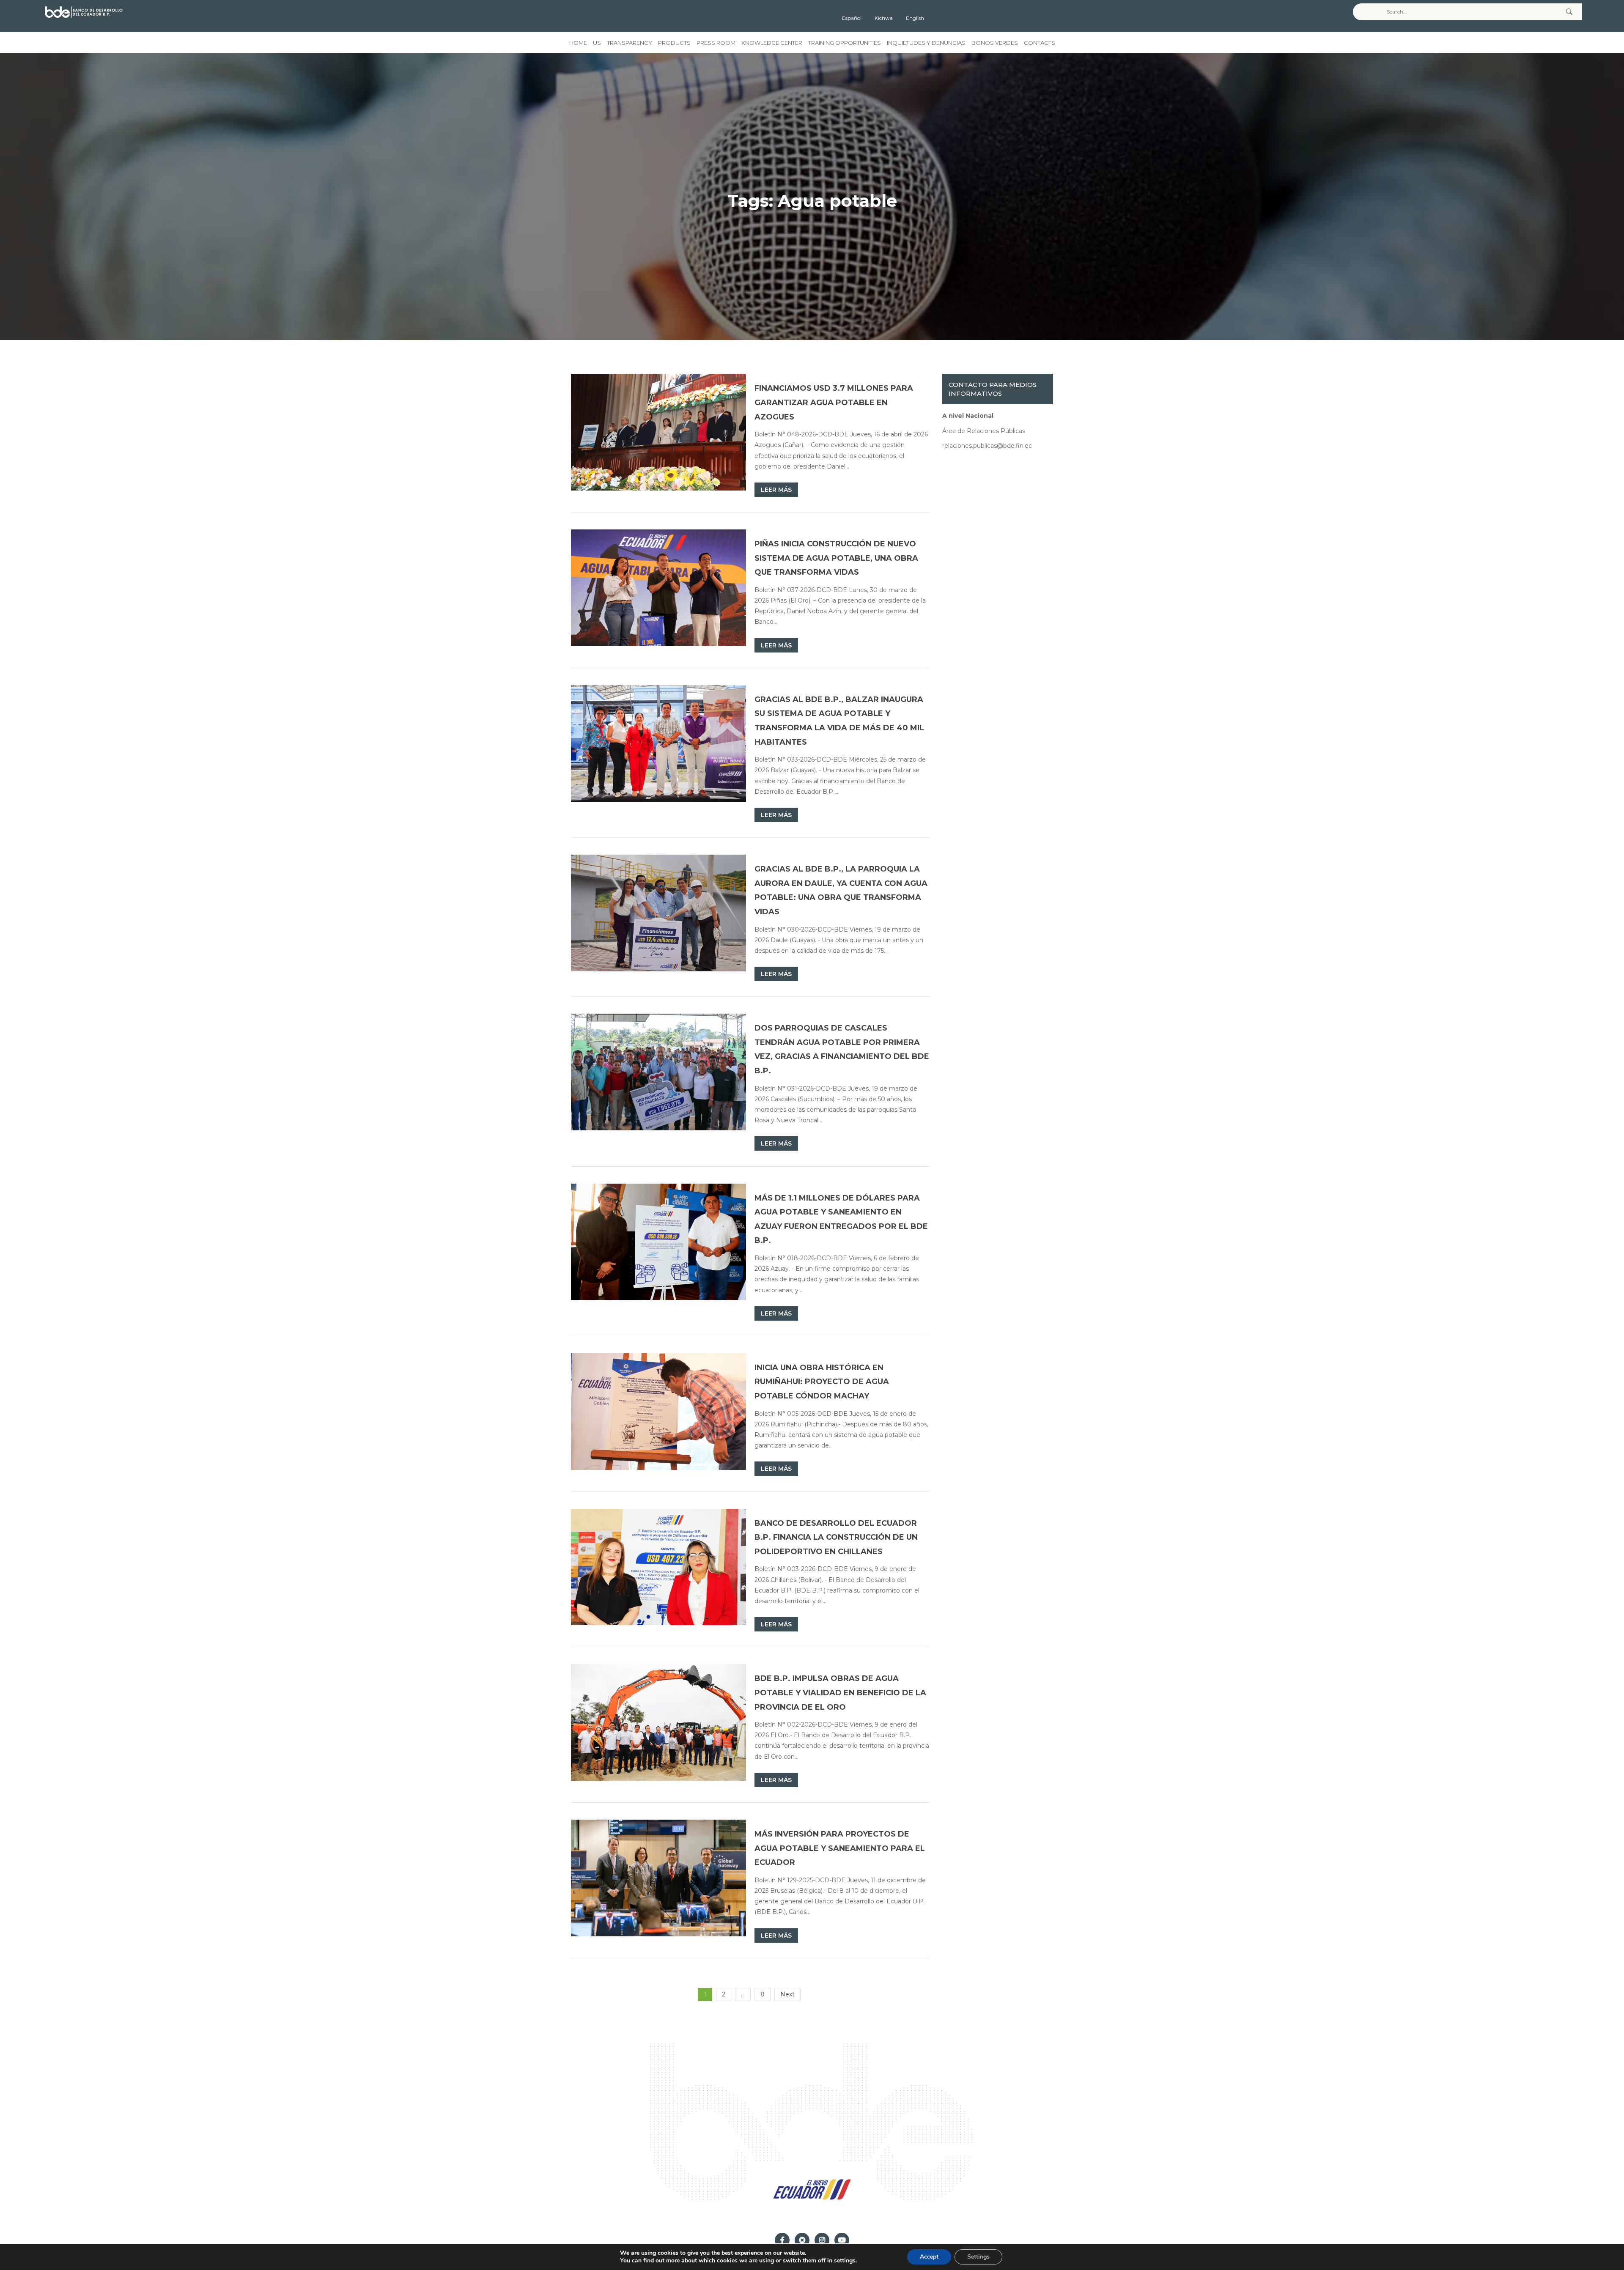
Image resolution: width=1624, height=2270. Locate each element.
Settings (978, 2257)
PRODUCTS (674, 43)
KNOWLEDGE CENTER (772, 43)
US (597, 43)
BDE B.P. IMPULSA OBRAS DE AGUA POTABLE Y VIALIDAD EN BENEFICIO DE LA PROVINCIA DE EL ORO (840, 1693)
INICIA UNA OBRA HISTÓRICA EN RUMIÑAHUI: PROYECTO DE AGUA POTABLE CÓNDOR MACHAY (822, 1382)
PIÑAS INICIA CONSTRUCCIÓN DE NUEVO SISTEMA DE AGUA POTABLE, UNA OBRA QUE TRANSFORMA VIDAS (836, 558)
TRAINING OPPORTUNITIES (845, 43)
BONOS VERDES (995, 43)
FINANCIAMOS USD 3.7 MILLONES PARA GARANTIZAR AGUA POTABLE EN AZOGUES (834, 402)
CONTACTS (1040, 43)
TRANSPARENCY (630, 43)
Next (787, 1994)
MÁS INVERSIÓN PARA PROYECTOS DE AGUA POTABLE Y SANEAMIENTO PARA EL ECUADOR (840, 1848)
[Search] (1569, 12)
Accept (929, 2257)
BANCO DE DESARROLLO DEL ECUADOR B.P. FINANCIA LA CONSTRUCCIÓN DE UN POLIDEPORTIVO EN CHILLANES (836, 1537)
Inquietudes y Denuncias (926, 43)
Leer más (776, 490)
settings (845, 2261)
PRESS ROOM (716, 43)
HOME (578, 43)
